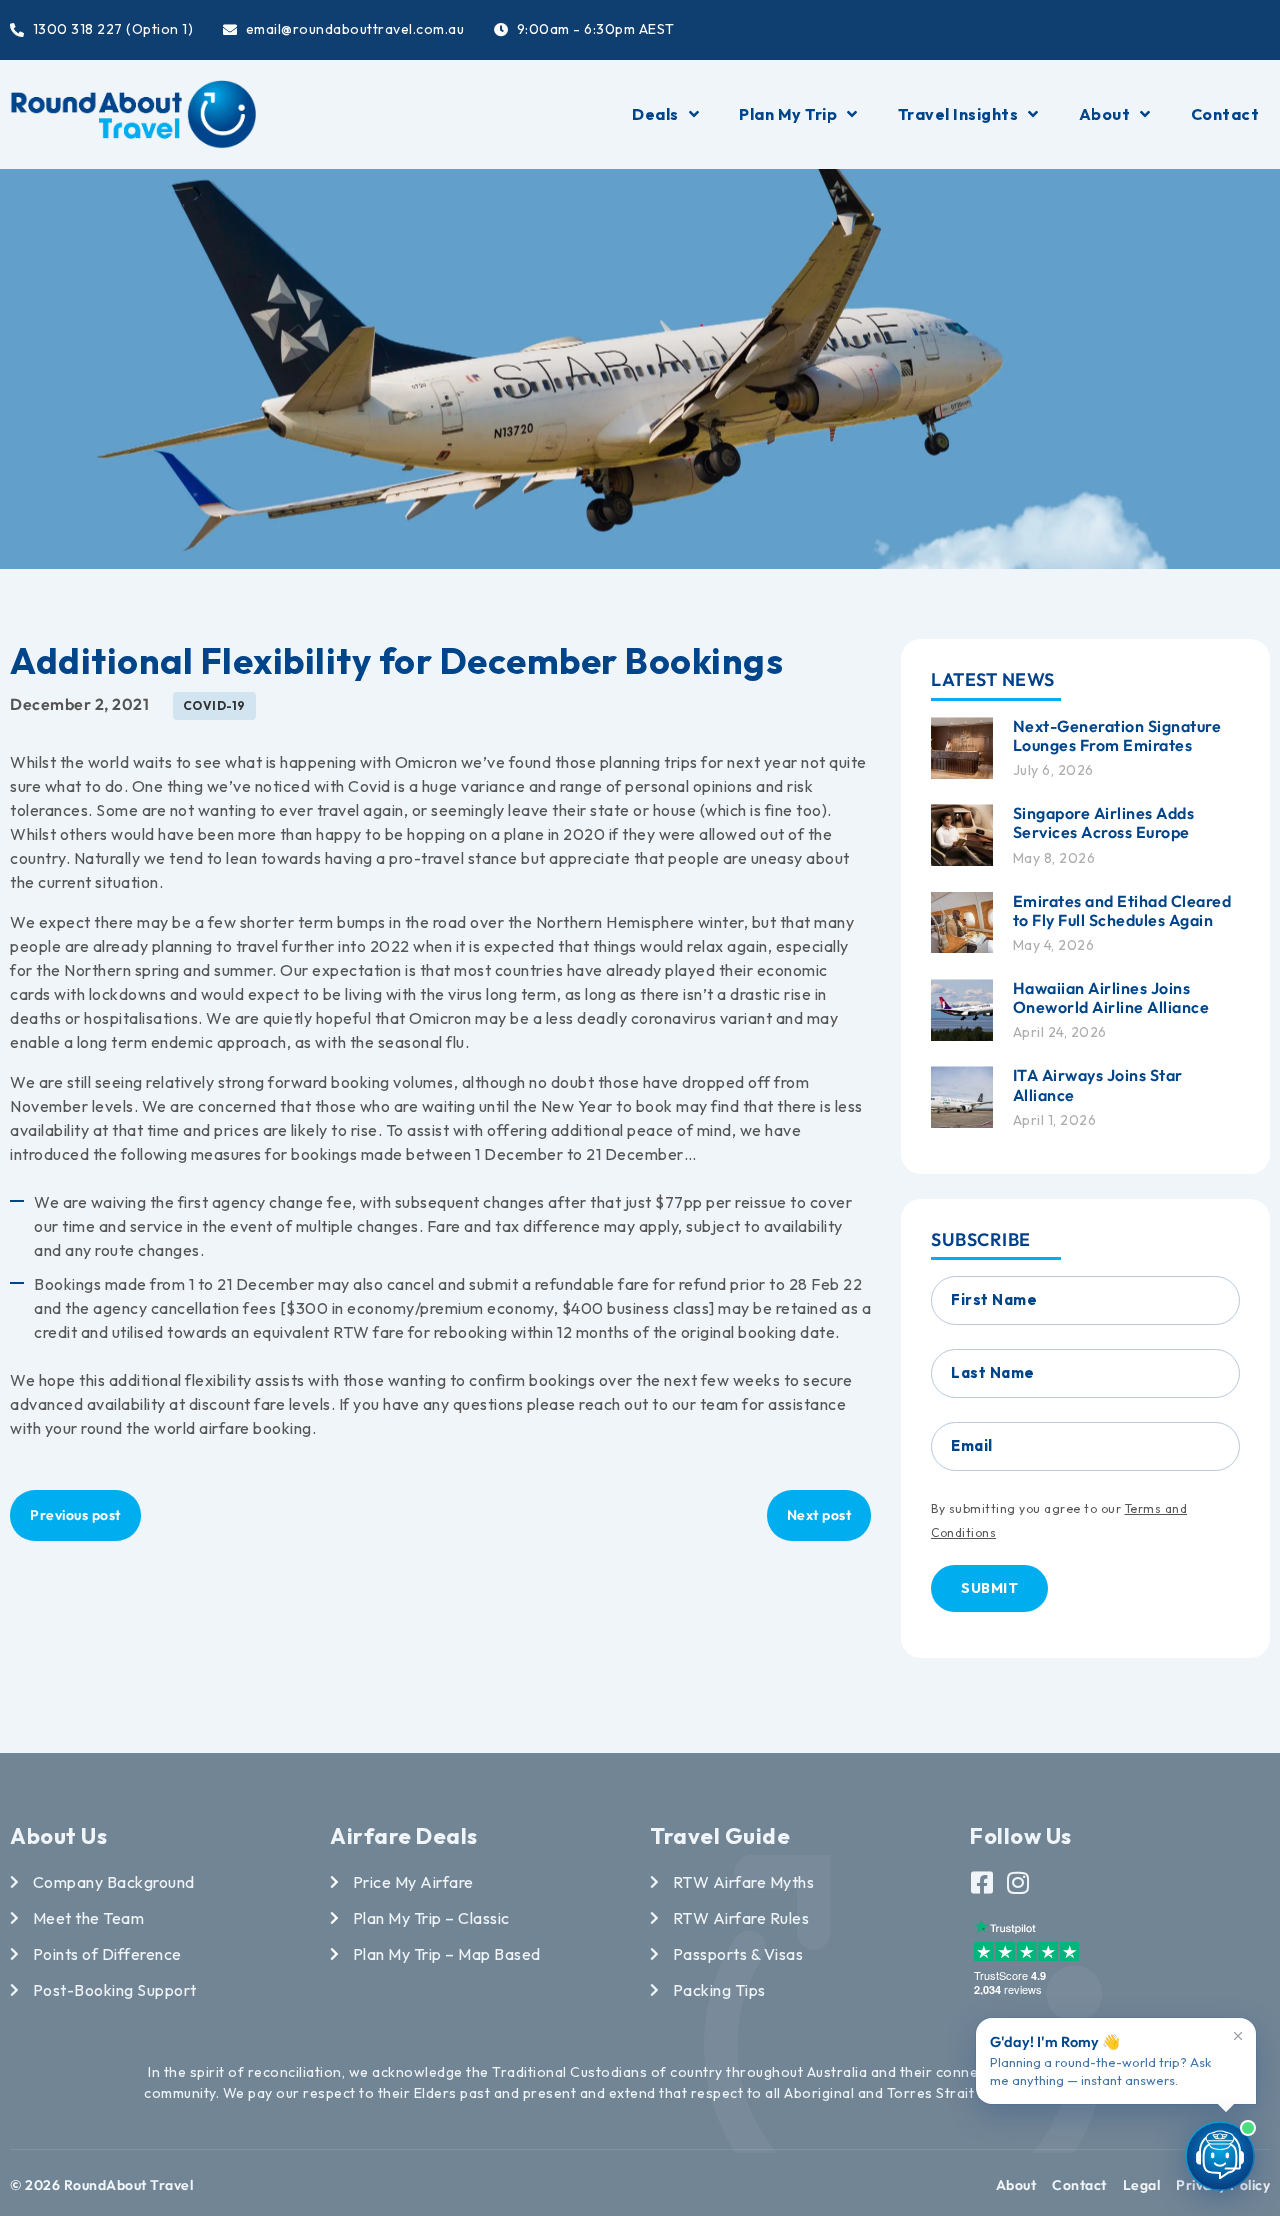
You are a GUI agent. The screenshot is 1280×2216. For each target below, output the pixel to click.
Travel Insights (958, 114)
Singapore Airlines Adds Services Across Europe (1104, 822)
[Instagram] (1018, 1882)
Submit (989, 1588)
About (1105, 114)
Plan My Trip (788, 114)
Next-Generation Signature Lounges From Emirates (1117, 735)
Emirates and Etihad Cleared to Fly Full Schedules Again (1122, 910)
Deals (655, 114)
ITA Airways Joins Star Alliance (1098, 1084)
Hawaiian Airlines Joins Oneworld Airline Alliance (1111, 997)
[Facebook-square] (982, 1882)
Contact (1225, 114)
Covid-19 (214, 705)
